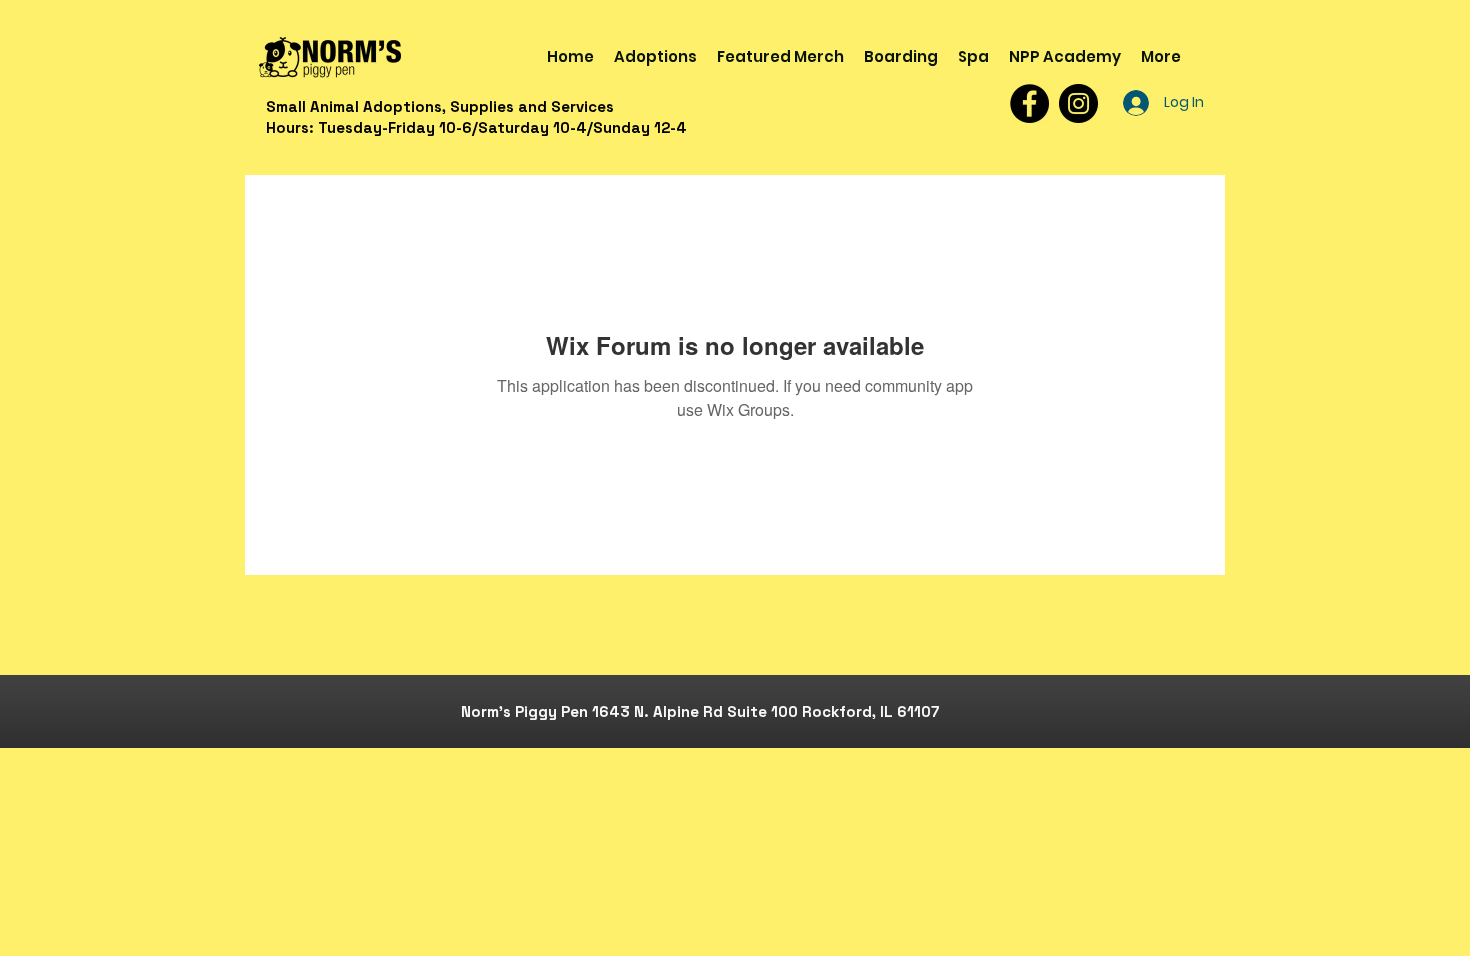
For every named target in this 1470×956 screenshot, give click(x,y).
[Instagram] (1078, 103)
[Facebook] (1029, 103)
